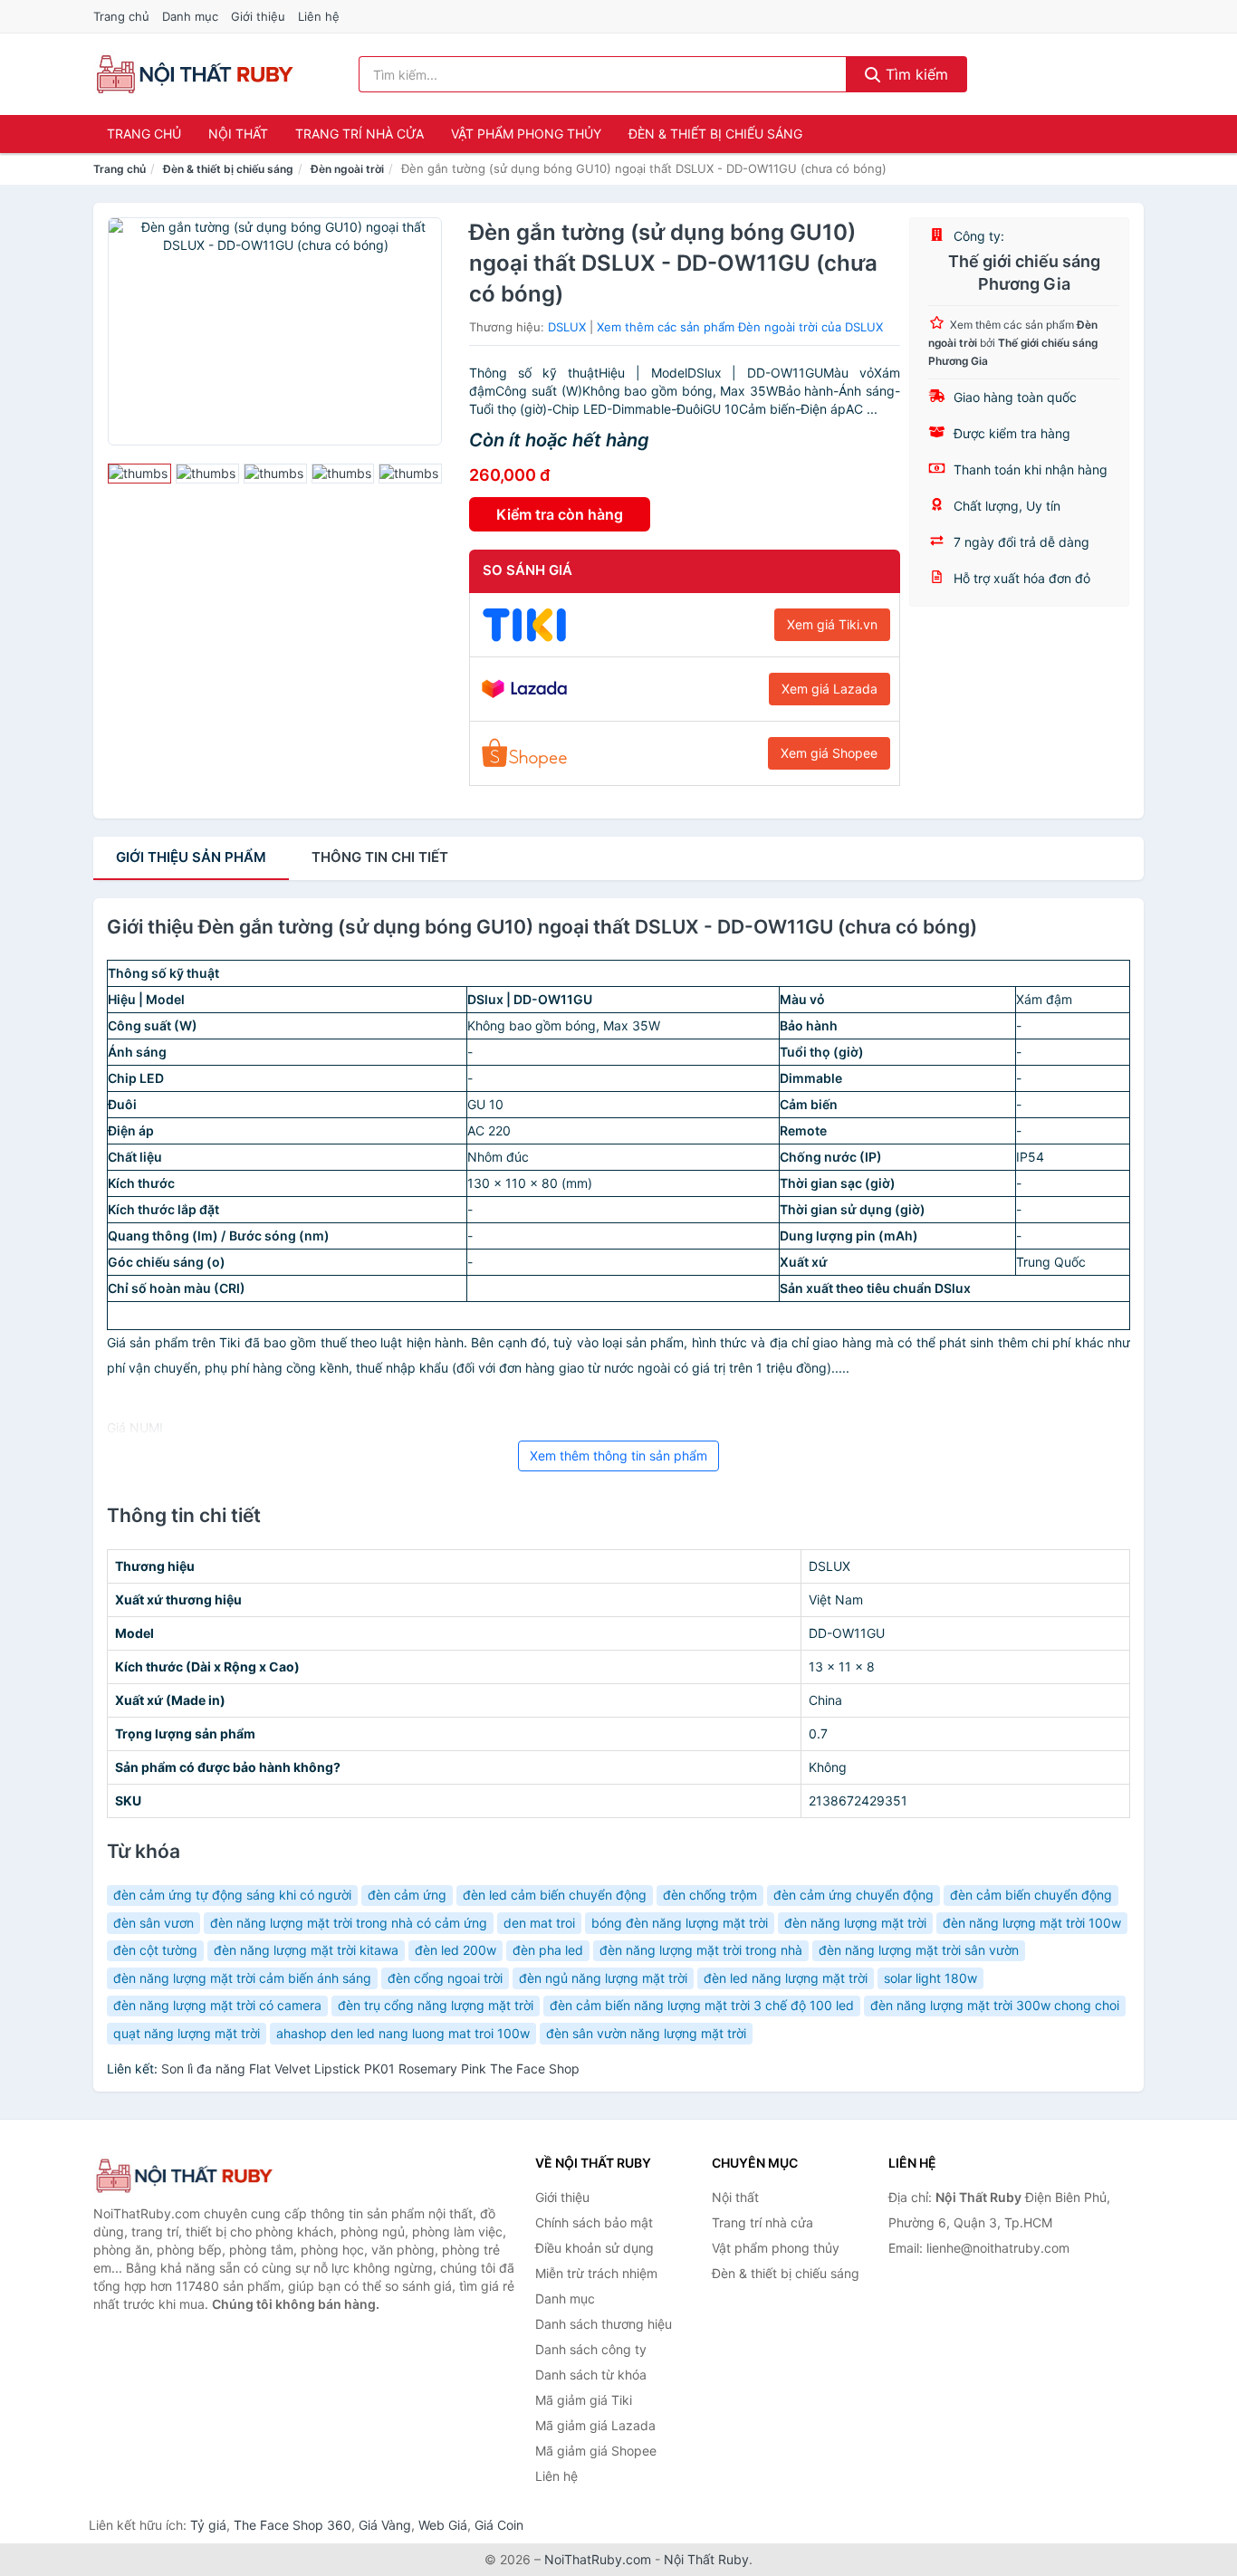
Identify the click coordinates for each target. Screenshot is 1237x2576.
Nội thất (238, 134)
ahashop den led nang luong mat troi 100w (403, 2033)
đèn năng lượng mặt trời (855, 1923)
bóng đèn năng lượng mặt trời (680, 1923)
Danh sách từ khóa (591, 2375)
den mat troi (539, 1923)
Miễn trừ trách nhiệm (596, 2273)
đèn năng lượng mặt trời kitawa (306, 1950)
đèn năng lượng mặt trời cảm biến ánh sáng (242, 1978)
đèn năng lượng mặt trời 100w (1032, 1923)
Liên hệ (319, 16)
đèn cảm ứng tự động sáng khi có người (232, 1895)
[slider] (139, 474)
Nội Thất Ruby (706, 2559)
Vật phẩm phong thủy (526, 134)
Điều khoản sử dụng (595, 2248)
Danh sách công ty (591, 2349)
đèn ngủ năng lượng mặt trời (603, 1978)
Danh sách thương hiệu (604, 2324)
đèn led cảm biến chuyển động (555, 1895)
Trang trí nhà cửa (360, 134)
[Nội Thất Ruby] (184, 2176)
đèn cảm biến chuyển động (1031, 1895)
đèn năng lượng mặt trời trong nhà (701, 1950)
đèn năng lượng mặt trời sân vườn (919, 1950)
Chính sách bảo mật (594, 2222)
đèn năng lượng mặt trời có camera (217, 2005)
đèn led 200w (455, 1950)
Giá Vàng (385, 2525)
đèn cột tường (155, 1950)
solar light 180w (930, 1978)
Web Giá (443, 2525)
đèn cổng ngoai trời (445, 1978)
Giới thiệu (258, 16)
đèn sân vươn (153, 1923)
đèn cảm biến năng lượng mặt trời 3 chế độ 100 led (702, 2005)
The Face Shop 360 (292, 2525)
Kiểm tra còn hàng (560, 514)
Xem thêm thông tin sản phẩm (618, 1456)
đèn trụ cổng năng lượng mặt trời (436, 2005)
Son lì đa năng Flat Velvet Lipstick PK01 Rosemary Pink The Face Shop (370, 2068)
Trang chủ (121, 16)
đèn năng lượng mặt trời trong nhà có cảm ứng (349, 1923)
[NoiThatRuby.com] (194, 74)
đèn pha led (548, 1950)
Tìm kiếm (915, 74)
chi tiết (380, 857)
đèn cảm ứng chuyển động (853, 1895)
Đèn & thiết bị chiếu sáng (715, 134)
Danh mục (190, 16)
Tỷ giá (208, 2525)
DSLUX (567, 327)
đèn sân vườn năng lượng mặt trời (646, 2033)
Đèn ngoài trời (347, 169)
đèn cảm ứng (407, 1895)
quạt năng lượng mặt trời (187, 2033)
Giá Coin (499, 2525)
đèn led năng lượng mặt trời (786, 1978)
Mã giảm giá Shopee (596, 2451)
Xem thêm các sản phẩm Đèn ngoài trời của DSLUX (740, 327)
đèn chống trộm (710, 1895)
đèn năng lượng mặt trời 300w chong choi (995, 2005)
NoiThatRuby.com (598, 2559)
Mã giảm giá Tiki (584, 2400)
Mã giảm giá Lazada (595, 2425)
